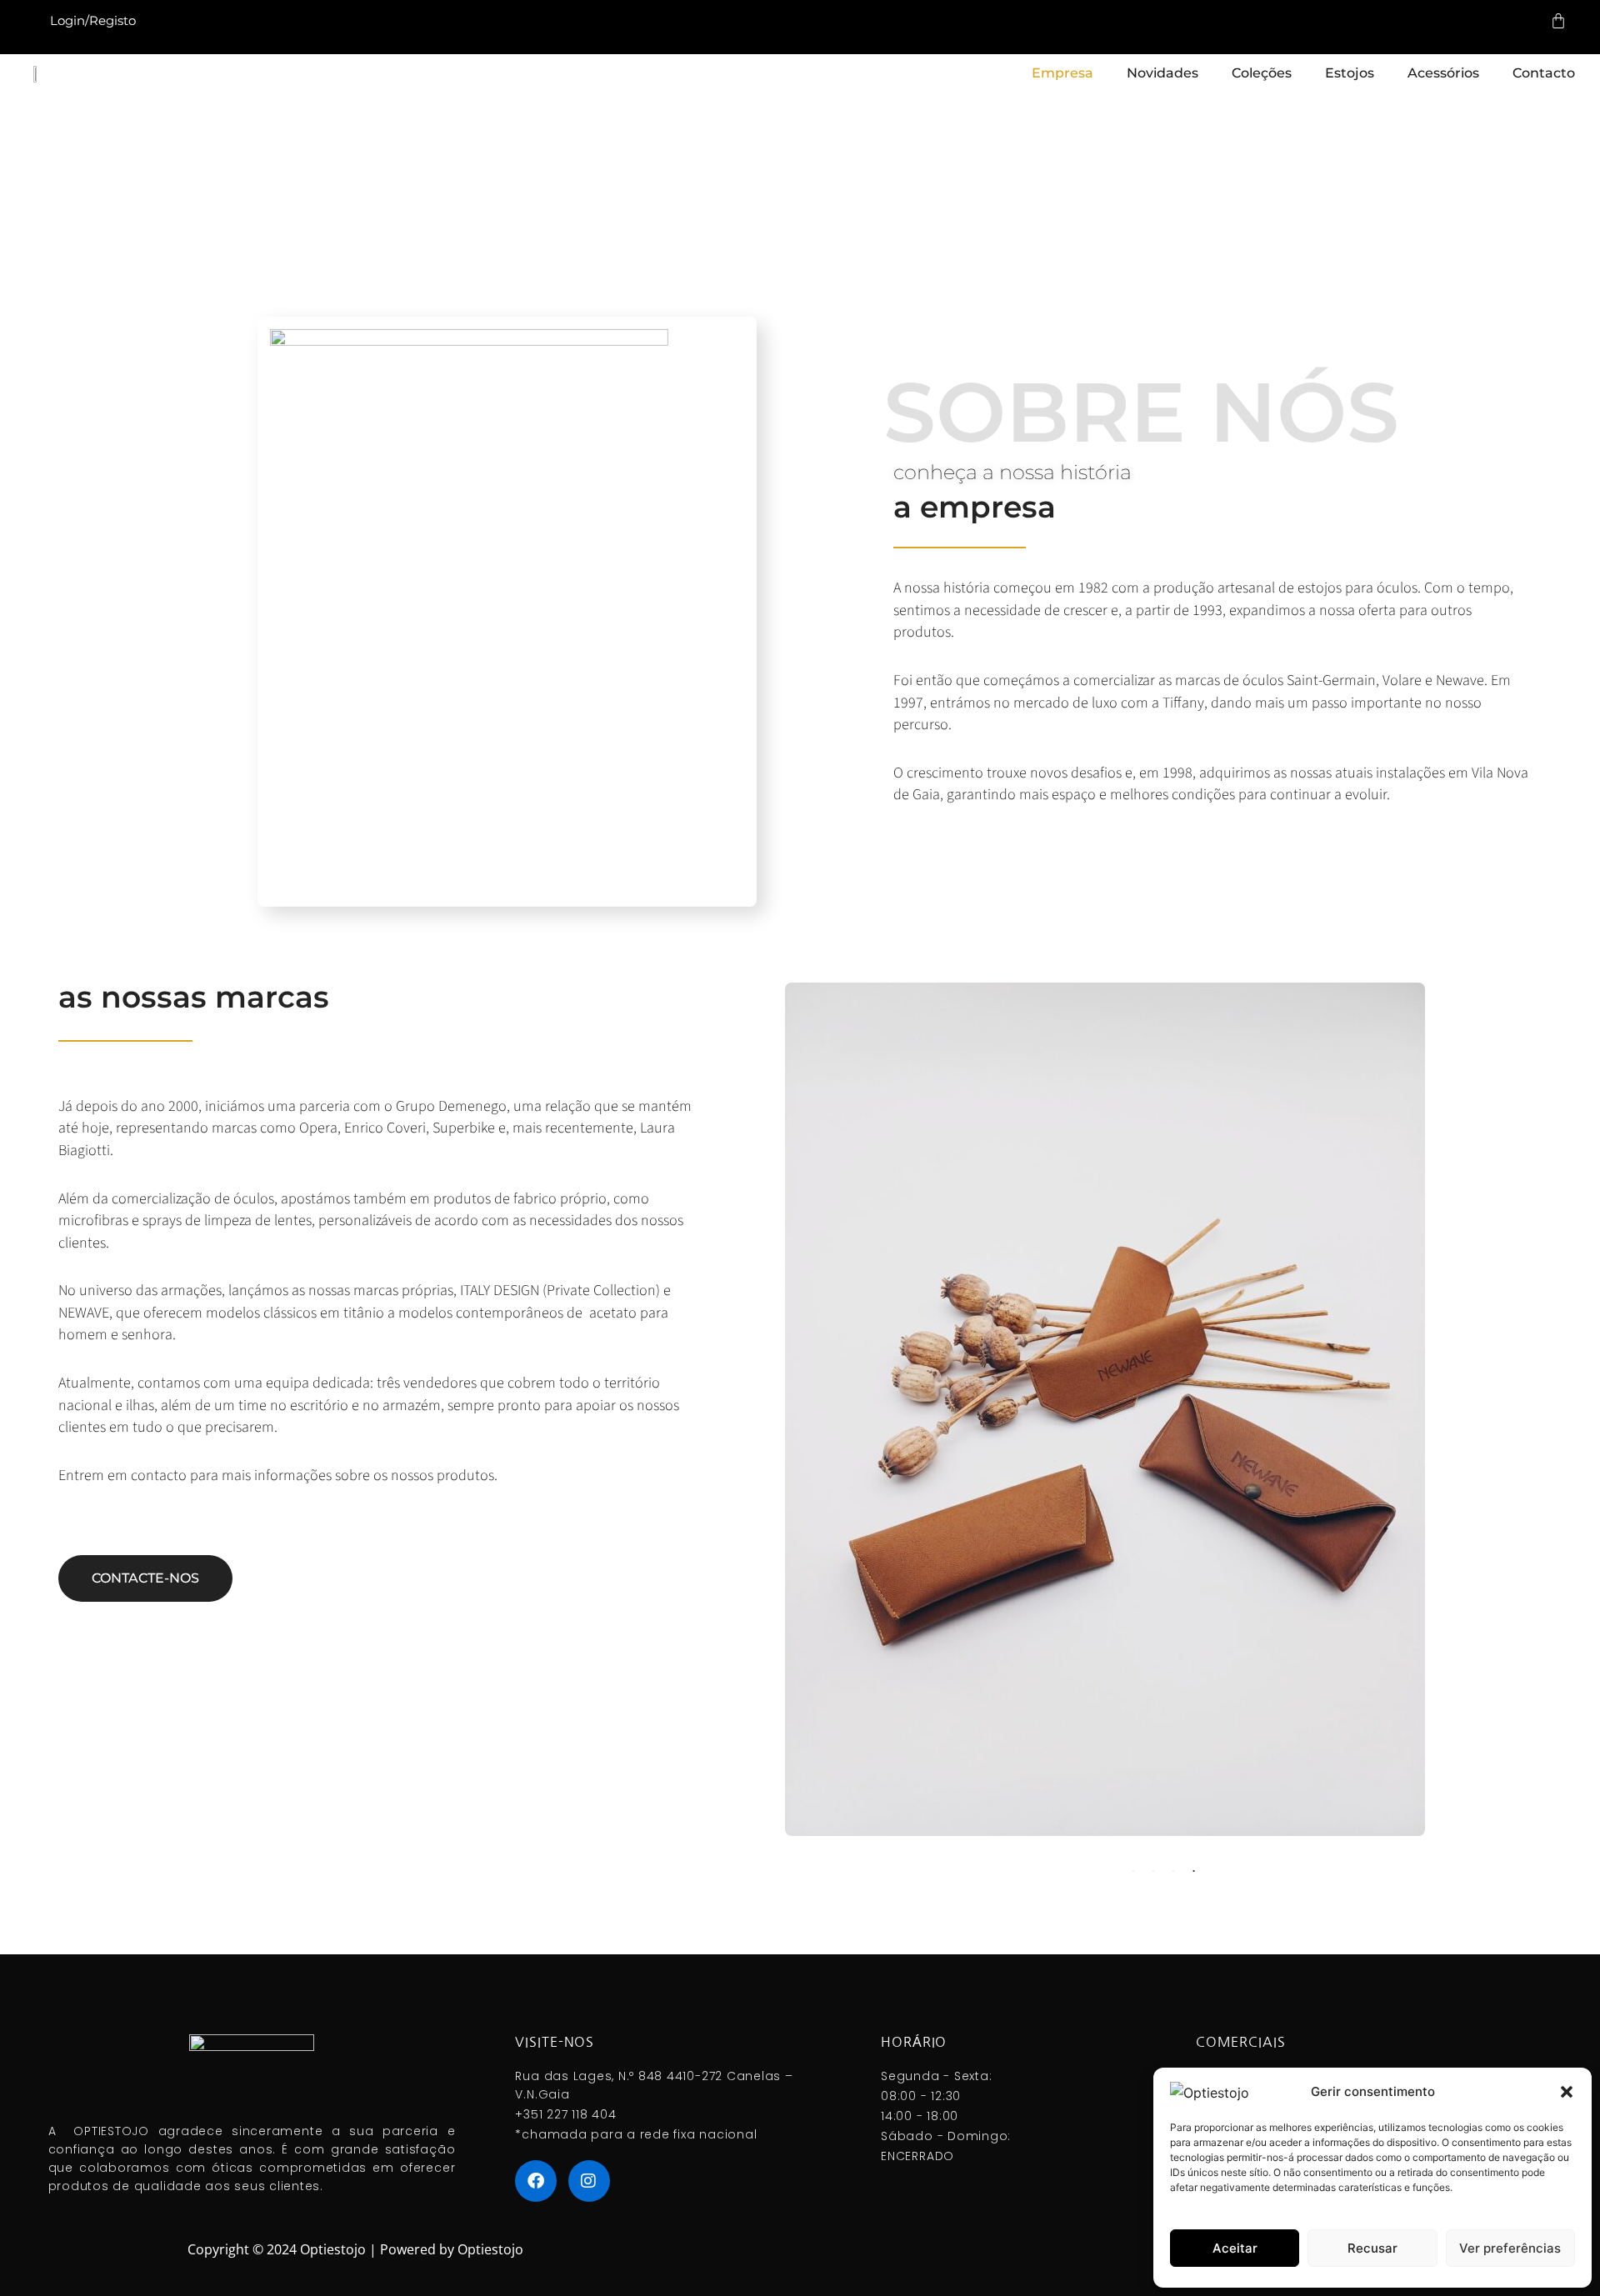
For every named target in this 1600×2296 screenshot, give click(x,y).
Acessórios (1443, 73)
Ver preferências (1510, 2248)
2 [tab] (1153, 1871)
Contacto (1544, 73)
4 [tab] (1193, 1871)
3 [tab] (1173, 1871)
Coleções (1262, 73)
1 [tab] (1133, 1871)
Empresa (1062, 73)
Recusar (1372, 2248)
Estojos (1350, 73)
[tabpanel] (1163, 993)
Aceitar (1235, 2248)
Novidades (1162, 73)
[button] (1567, 2092)
